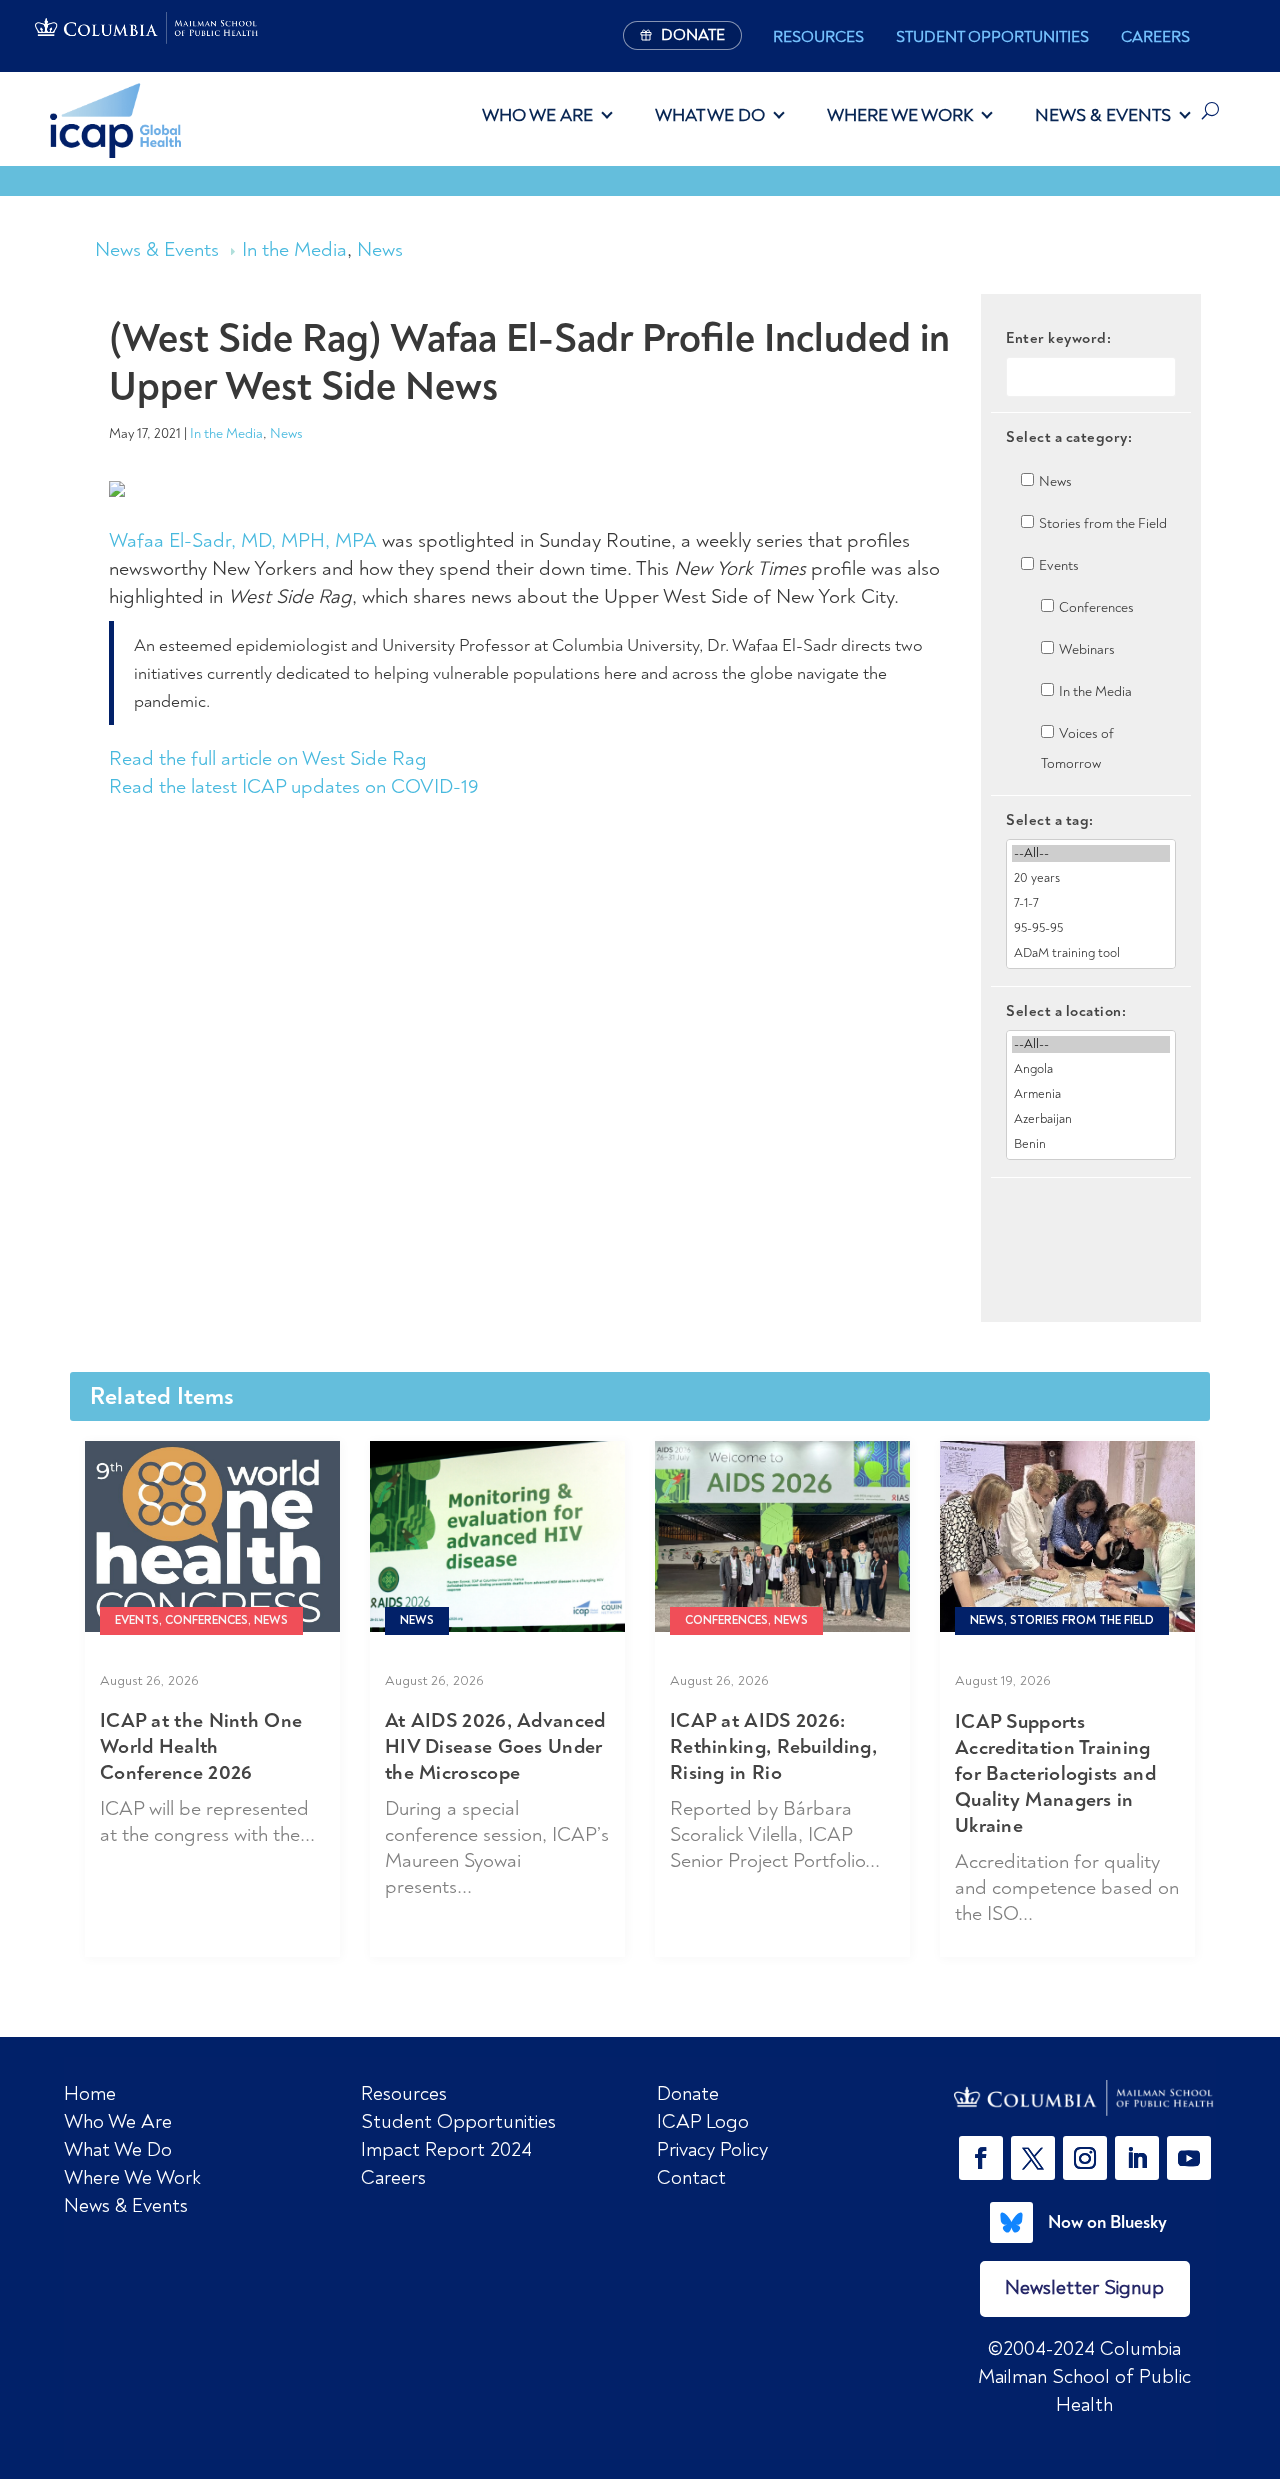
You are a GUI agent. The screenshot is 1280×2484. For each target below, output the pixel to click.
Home (90, 2093)
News (380, 249)
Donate (688, 2093)
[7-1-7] (1091, 903)
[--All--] (1091, 853)
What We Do (710, 115)
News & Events (1103, 115)
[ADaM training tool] (1091, 953)
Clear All (1091, 1212)
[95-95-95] (1091, 928)
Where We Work (900, 115)
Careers (1155, 37)
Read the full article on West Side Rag (268, 758)
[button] (985, 2158)
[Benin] (1091, 1144)
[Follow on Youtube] (1189, 2158)
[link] (1085, 2098)
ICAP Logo (703, 2121)
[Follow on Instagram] (1085, 2158)
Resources (818, 37)
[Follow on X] (1033, 2158)
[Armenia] (1091, 1094)
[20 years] (1091, 878)
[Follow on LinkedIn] (1137, 2158)
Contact (691, 2177)
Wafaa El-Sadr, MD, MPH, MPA (243, 540)
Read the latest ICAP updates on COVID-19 (294, 786)
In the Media (294, 249)
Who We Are (537, 115)
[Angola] (1091, 1069)
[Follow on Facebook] (981, 2158)
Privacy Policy (712, 2149)
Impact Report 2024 (446, 2149)
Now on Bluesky (1107, 2222)
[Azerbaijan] (1091, 1119)
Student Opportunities (992, 37)
